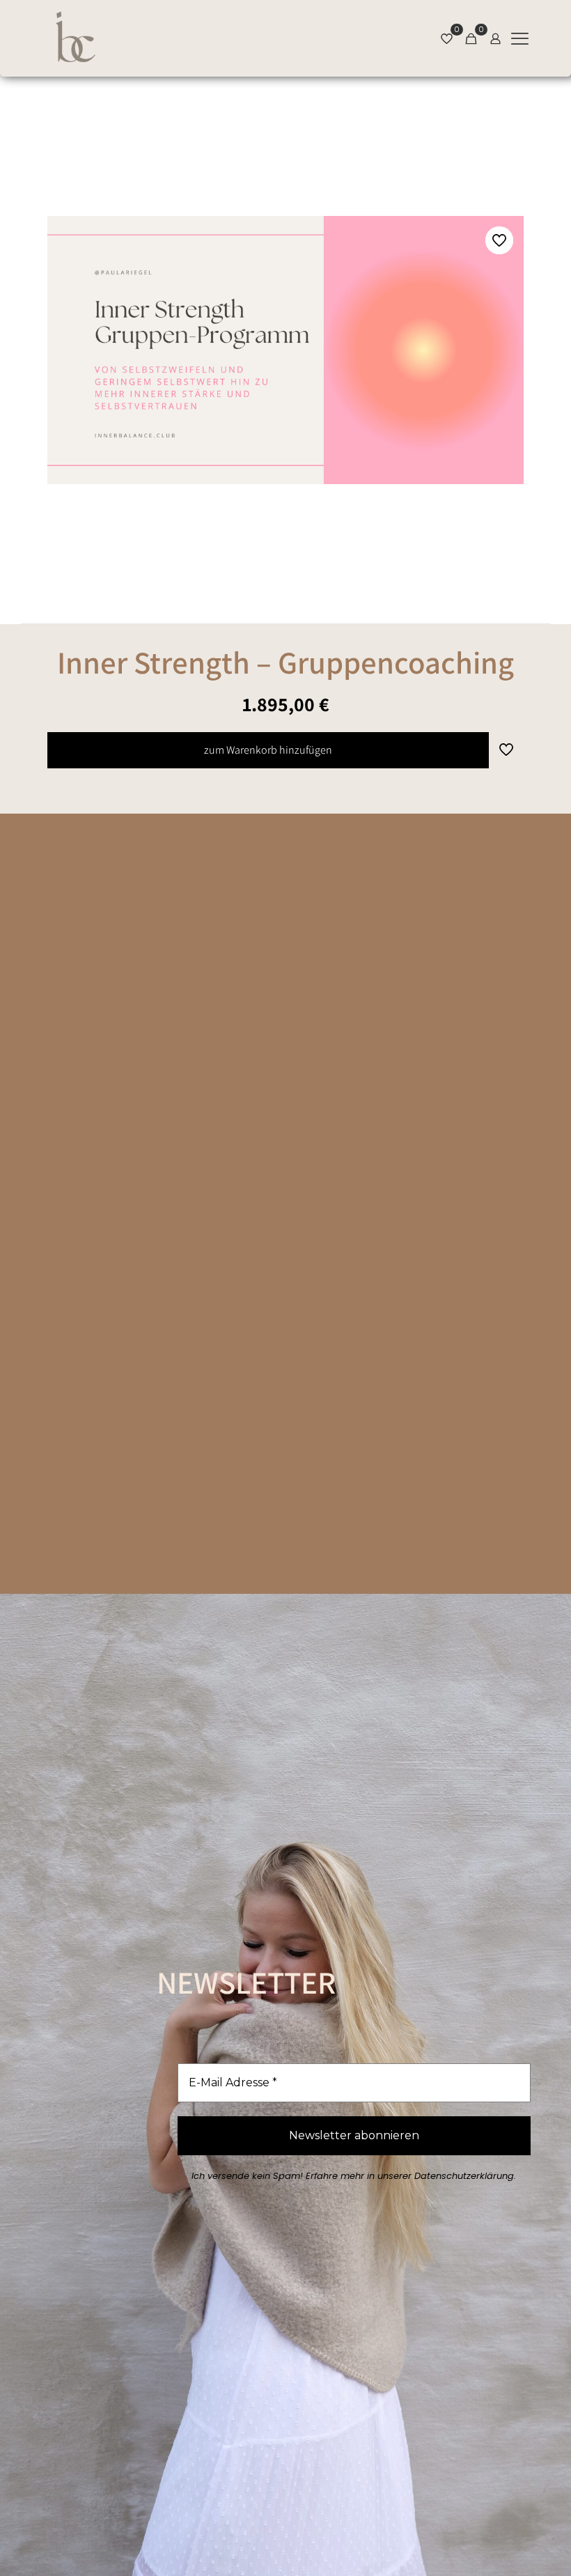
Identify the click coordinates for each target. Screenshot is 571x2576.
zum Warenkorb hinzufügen (268, 750)
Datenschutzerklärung (464, 2176)
